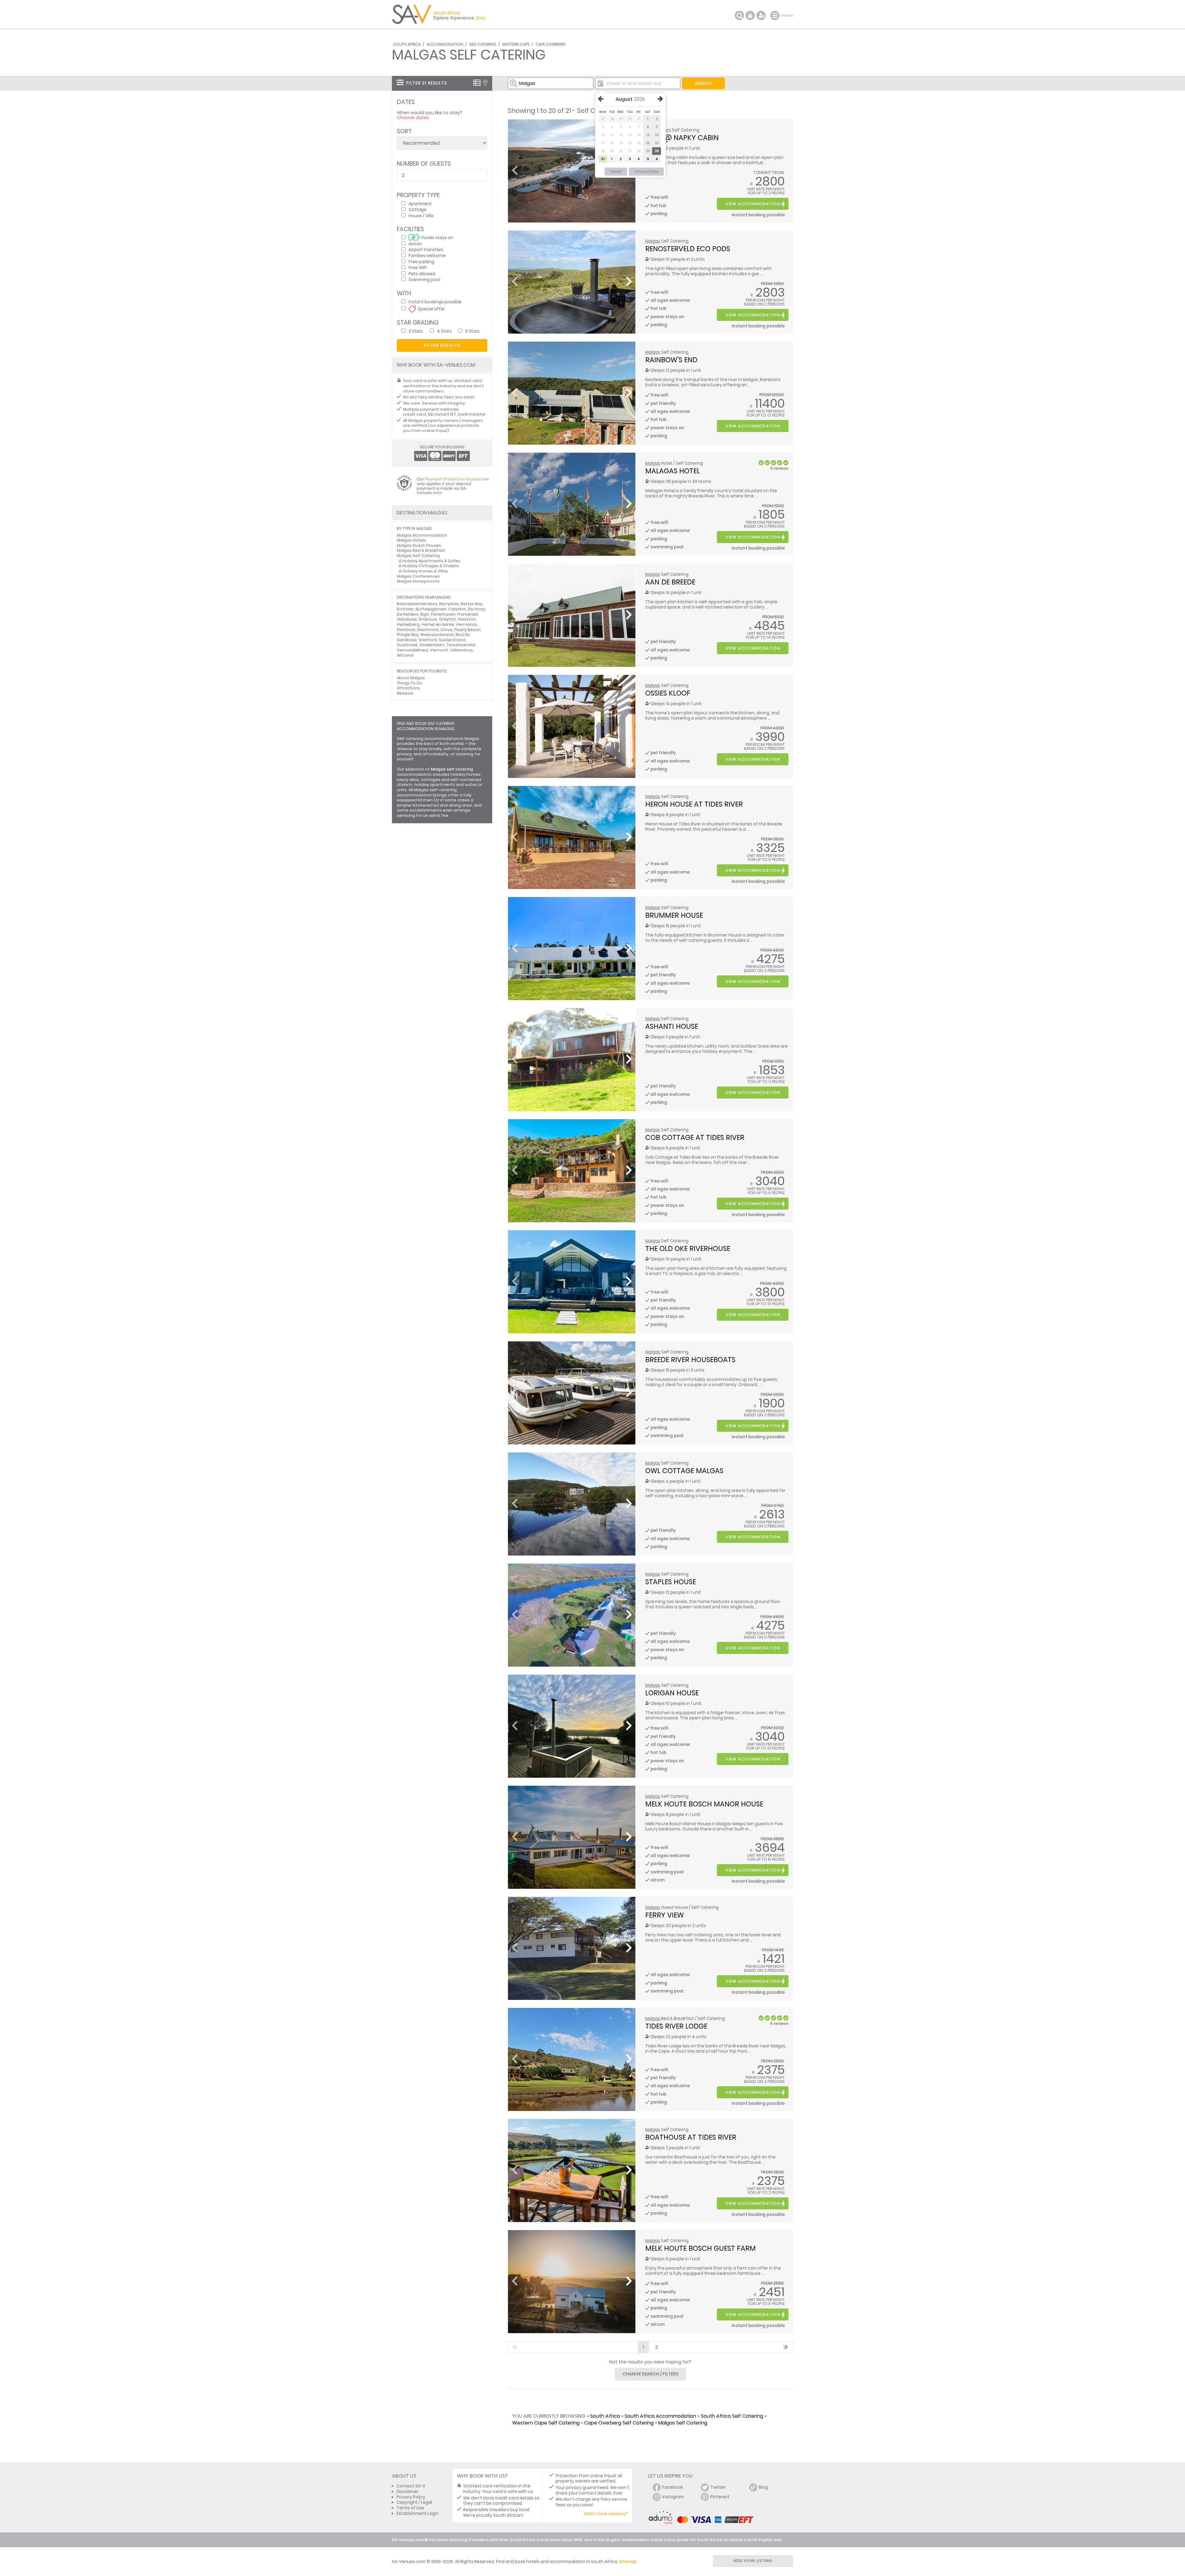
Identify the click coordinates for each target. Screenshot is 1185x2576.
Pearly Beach (467, 630)
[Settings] (761, 15)
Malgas (653, 241)
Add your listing (753, 2561)
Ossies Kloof (668, 693)
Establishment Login (418, 2514)
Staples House (671, 1582)
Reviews (405, 693)
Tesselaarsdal (461, 645)
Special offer (431, 309)
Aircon (415, 244)
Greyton (447, 619)
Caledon (457, 609)
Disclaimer (407, 2492)
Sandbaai (407, 640)
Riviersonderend (437, 635)
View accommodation (753, 204)
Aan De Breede (670, 582)
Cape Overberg (551, 44)
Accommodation (445, 44)
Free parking (421, 262)
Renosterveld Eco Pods (688, 249)
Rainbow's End (671, 360)
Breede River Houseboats (690, 1360)
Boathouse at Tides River (691, 2137)
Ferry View (665, 1915)
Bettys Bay (472, 604)
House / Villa (421, 216)
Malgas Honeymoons (418, 581)
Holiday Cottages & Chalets (431, 566)
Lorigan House (672, 1693)
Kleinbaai (406, 630)
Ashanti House (672, 1026)
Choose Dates (646, 172)
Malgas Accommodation (422, 535)
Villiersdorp (461, 650)
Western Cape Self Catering (546, 2423)
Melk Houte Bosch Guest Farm (701, 2248)
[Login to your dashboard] (750, 15)
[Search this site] (739, 15)
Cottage (418, 209)
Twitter (718, 2487)
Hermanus (467, 624)
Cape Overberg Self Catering (619, 2423)
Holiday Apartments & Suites (431, 561)
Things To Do (410, 683)
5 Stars (472, 331)
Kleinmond (428, 630)
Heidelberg (408, 624)
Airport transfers (426, 249)
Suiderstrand (452, 640)
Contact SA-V (411, 2486)
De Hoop (477, 609)
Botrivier (405, 609)
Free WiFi (418, 267)
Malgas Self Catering (683, 2423)
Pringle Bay (408, 635)
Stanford (428, 640)
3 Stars (416, 331)
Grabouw (428, 619)
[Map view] (485, 83)
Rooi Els (463, 635)
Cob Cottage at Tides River (695, 1137)
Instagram (673, 2497)
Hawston (467, 619)
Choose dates (413, 118)
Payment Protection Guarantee (457, 479)
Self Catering (483, 44)
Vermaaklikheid (412, 650)
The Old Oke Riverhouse (688, 1249)
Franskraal (468, 614)
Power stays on (437, 237)
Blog (763, 2487)
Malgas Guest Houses (419, 545)
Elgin (425, 614)
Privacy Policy (411, 2497)
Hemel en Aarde (438, 624)
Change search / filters (651, 2374)
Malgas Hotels (411, 540)
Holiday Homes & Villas (425, 571)
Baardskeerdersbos (417, 604)
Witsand (405, 655)
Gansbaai (407, 619)
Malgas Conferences (418, 576)
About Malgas (411, 678)
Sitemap (628, 2562)
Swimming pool (424, 279)
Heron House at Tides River (694, 804)
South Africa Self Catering (732, 2416)
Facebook (673, 2487)
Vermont (439, 650)
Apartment (420, 204)
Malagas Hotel (673, 471)
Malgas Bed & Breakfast (421, 550)
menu (776, 15)
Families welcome (427, 255)
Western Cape (516, 44)
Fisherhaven (443, 614)
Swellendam (432, 645)
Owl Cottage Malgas (684, 1471)
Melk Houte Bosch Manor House (704, 1804)
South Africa (407, 44)
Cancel (616, 172)
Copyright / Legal (414, 2502)
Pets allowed (422, 274)
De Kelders (408, 614)
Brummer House (674, 915)
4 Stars (444, 331)
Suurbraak (407, 645)
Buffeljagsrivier (431, 609)
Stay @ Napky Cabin (682, 138)
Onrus (446, 630)
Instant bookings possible (435, 302)
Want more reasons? (606, 2514)
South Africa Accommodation (660, 2416)
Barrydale (449, 604)
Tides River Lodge (676, 2026)
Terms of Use (410, 2508)
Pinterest (720, 2497)
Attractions (408, 688)
